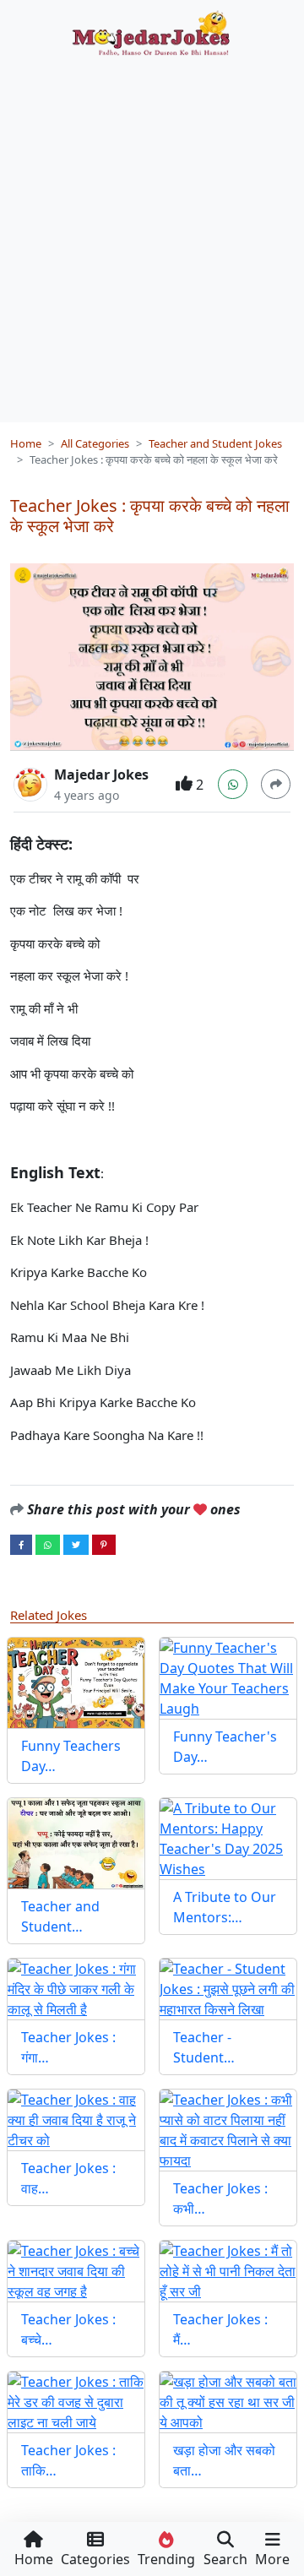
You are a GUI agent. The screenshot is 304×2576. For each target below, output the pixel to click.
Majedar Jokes (101, 774)
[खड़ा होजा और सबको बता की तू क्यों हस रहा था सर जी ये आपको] (228, 2402)
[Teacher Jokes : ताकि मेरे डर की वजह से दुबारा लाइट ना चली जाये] (76, 2402)
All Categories (95, 443)
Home (26, 443)
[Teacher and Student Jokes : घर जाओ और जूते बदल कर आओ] (76, 1843)
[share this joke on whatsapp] (48, 1543)
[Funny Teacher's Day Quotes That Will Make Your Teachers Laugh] (228, 1678)
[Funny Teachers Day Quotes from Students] (76, 1683)
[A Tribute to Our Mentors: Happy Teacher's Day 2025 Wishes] (228, 1839)
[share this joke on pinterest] (104, 1543)
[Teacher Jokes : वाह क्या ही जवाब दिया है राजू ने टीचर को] (76, 2120)
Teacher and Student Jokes (215, 443)
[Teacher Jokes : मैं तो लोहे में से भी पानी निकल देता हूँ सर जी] (228, 2271)
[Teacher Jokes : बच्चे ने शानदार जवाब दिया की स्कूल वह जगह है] (76, 2271)
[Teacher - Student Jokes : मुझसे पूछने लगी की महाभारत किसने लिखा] (228, 1989)
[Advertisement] (152, 233)
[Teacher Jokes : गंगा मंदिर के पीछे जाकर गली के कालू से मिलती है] (76, 1989)
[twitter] (76, 1543)
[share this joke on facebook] (21, 1543)
